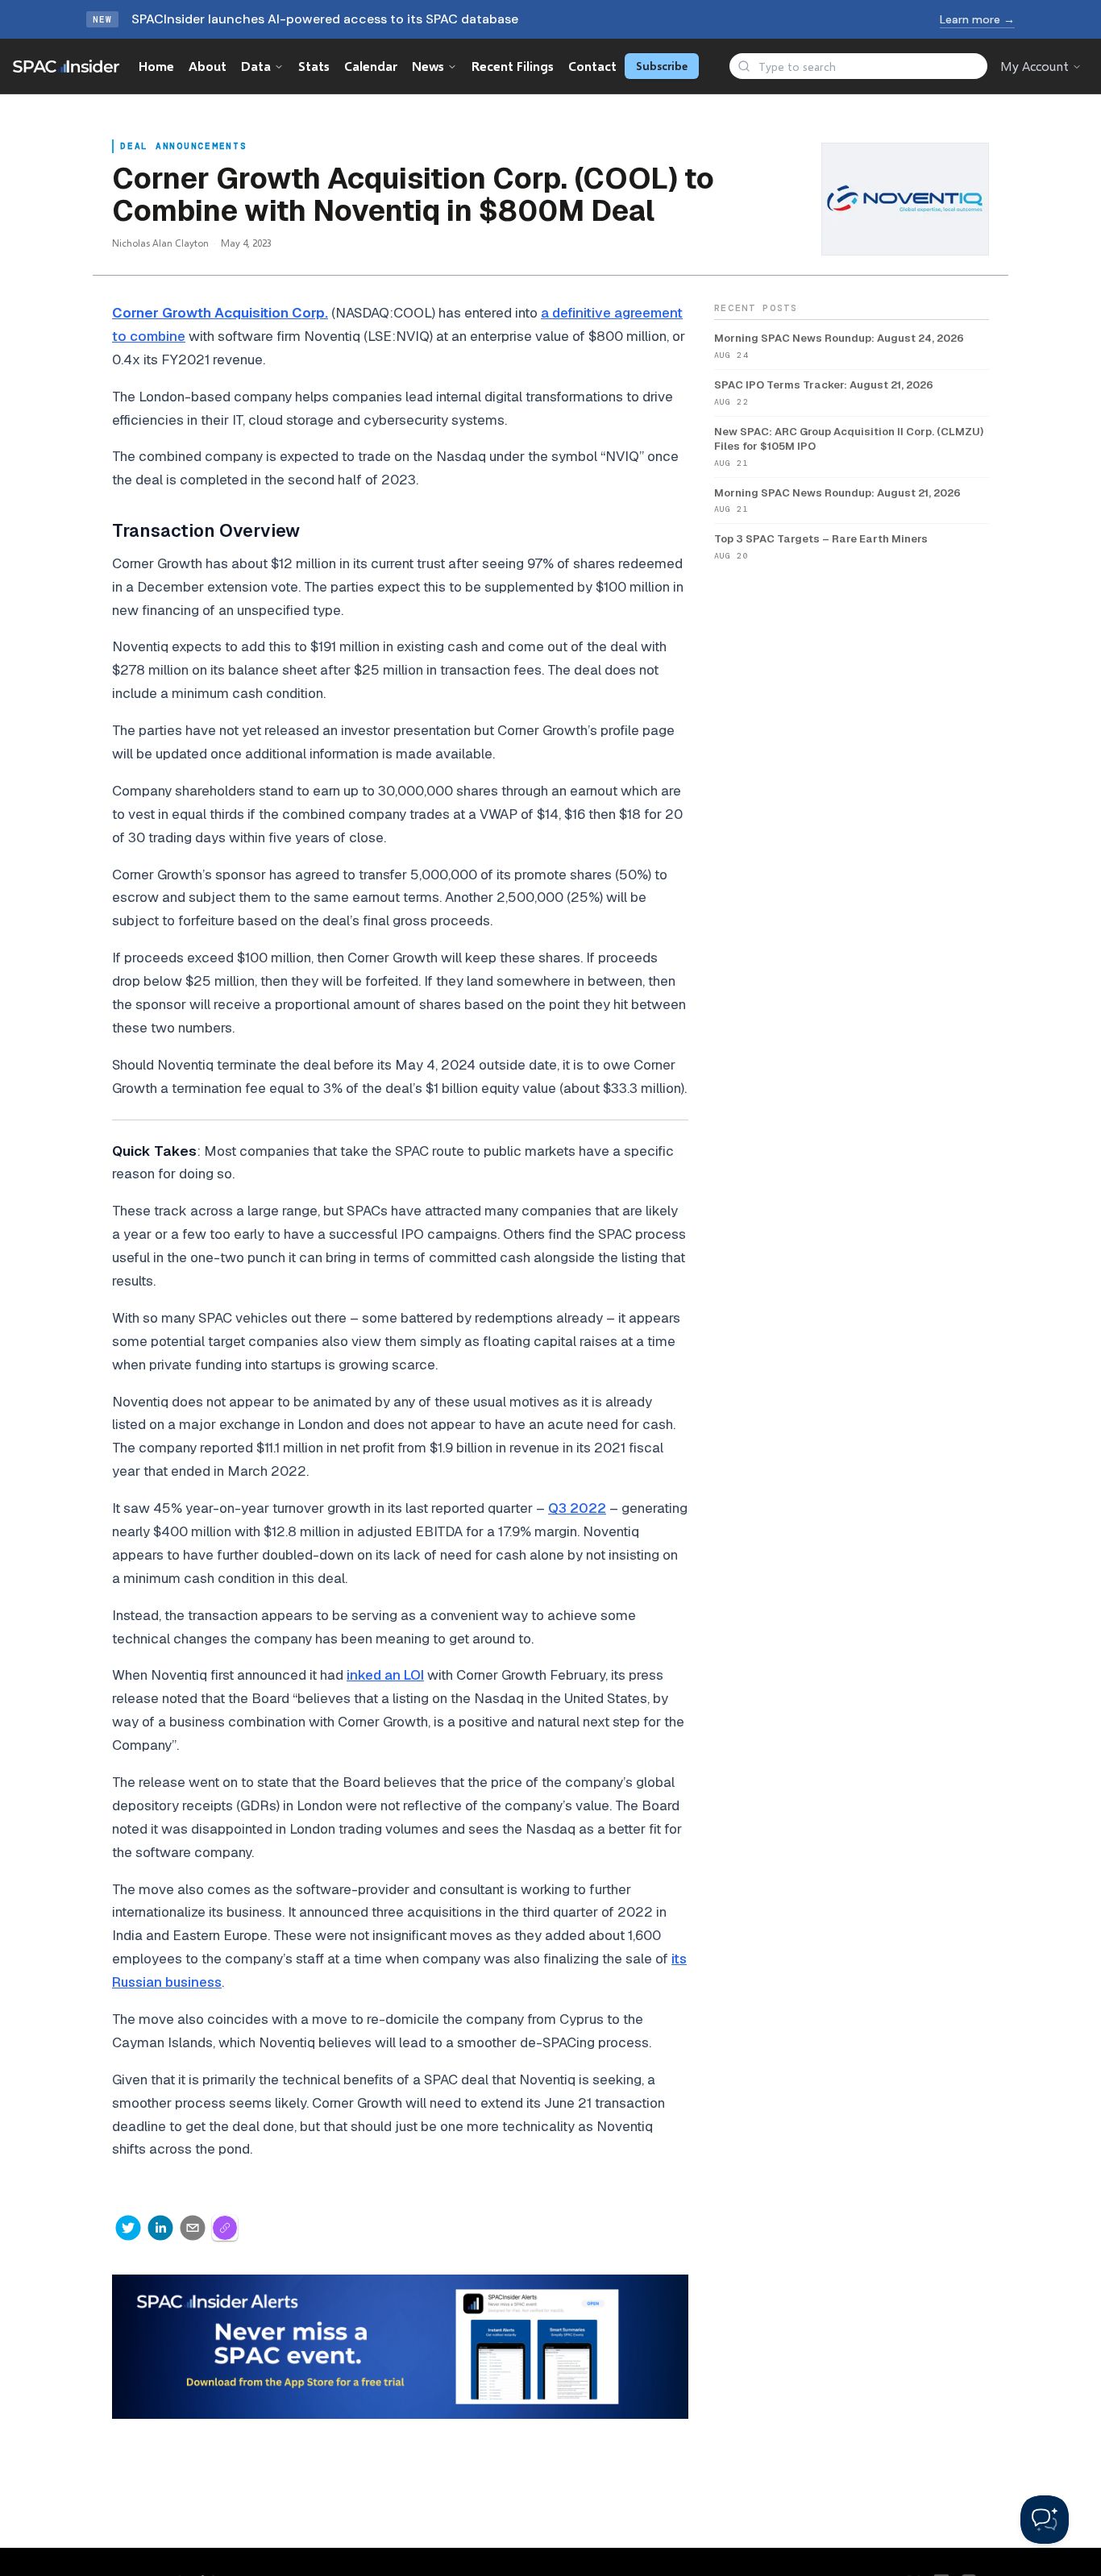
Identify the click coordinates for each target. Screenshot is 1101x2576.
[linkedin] (160, 2228)
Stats (314, 66)
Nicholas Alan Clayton (160, 243)
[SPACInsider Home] (66, 66)
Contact (592, 66)
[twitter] (128, 2228)
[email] (193, 2228)
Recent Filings (513, 66)
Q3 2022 (577, 1508)
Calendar (371, 66)
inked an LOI (385, 1675)
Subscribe (662, 66)
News (428, 66)
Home (156, 66)
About (208, 66)
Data (256, 66)
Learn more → (977, 19)
